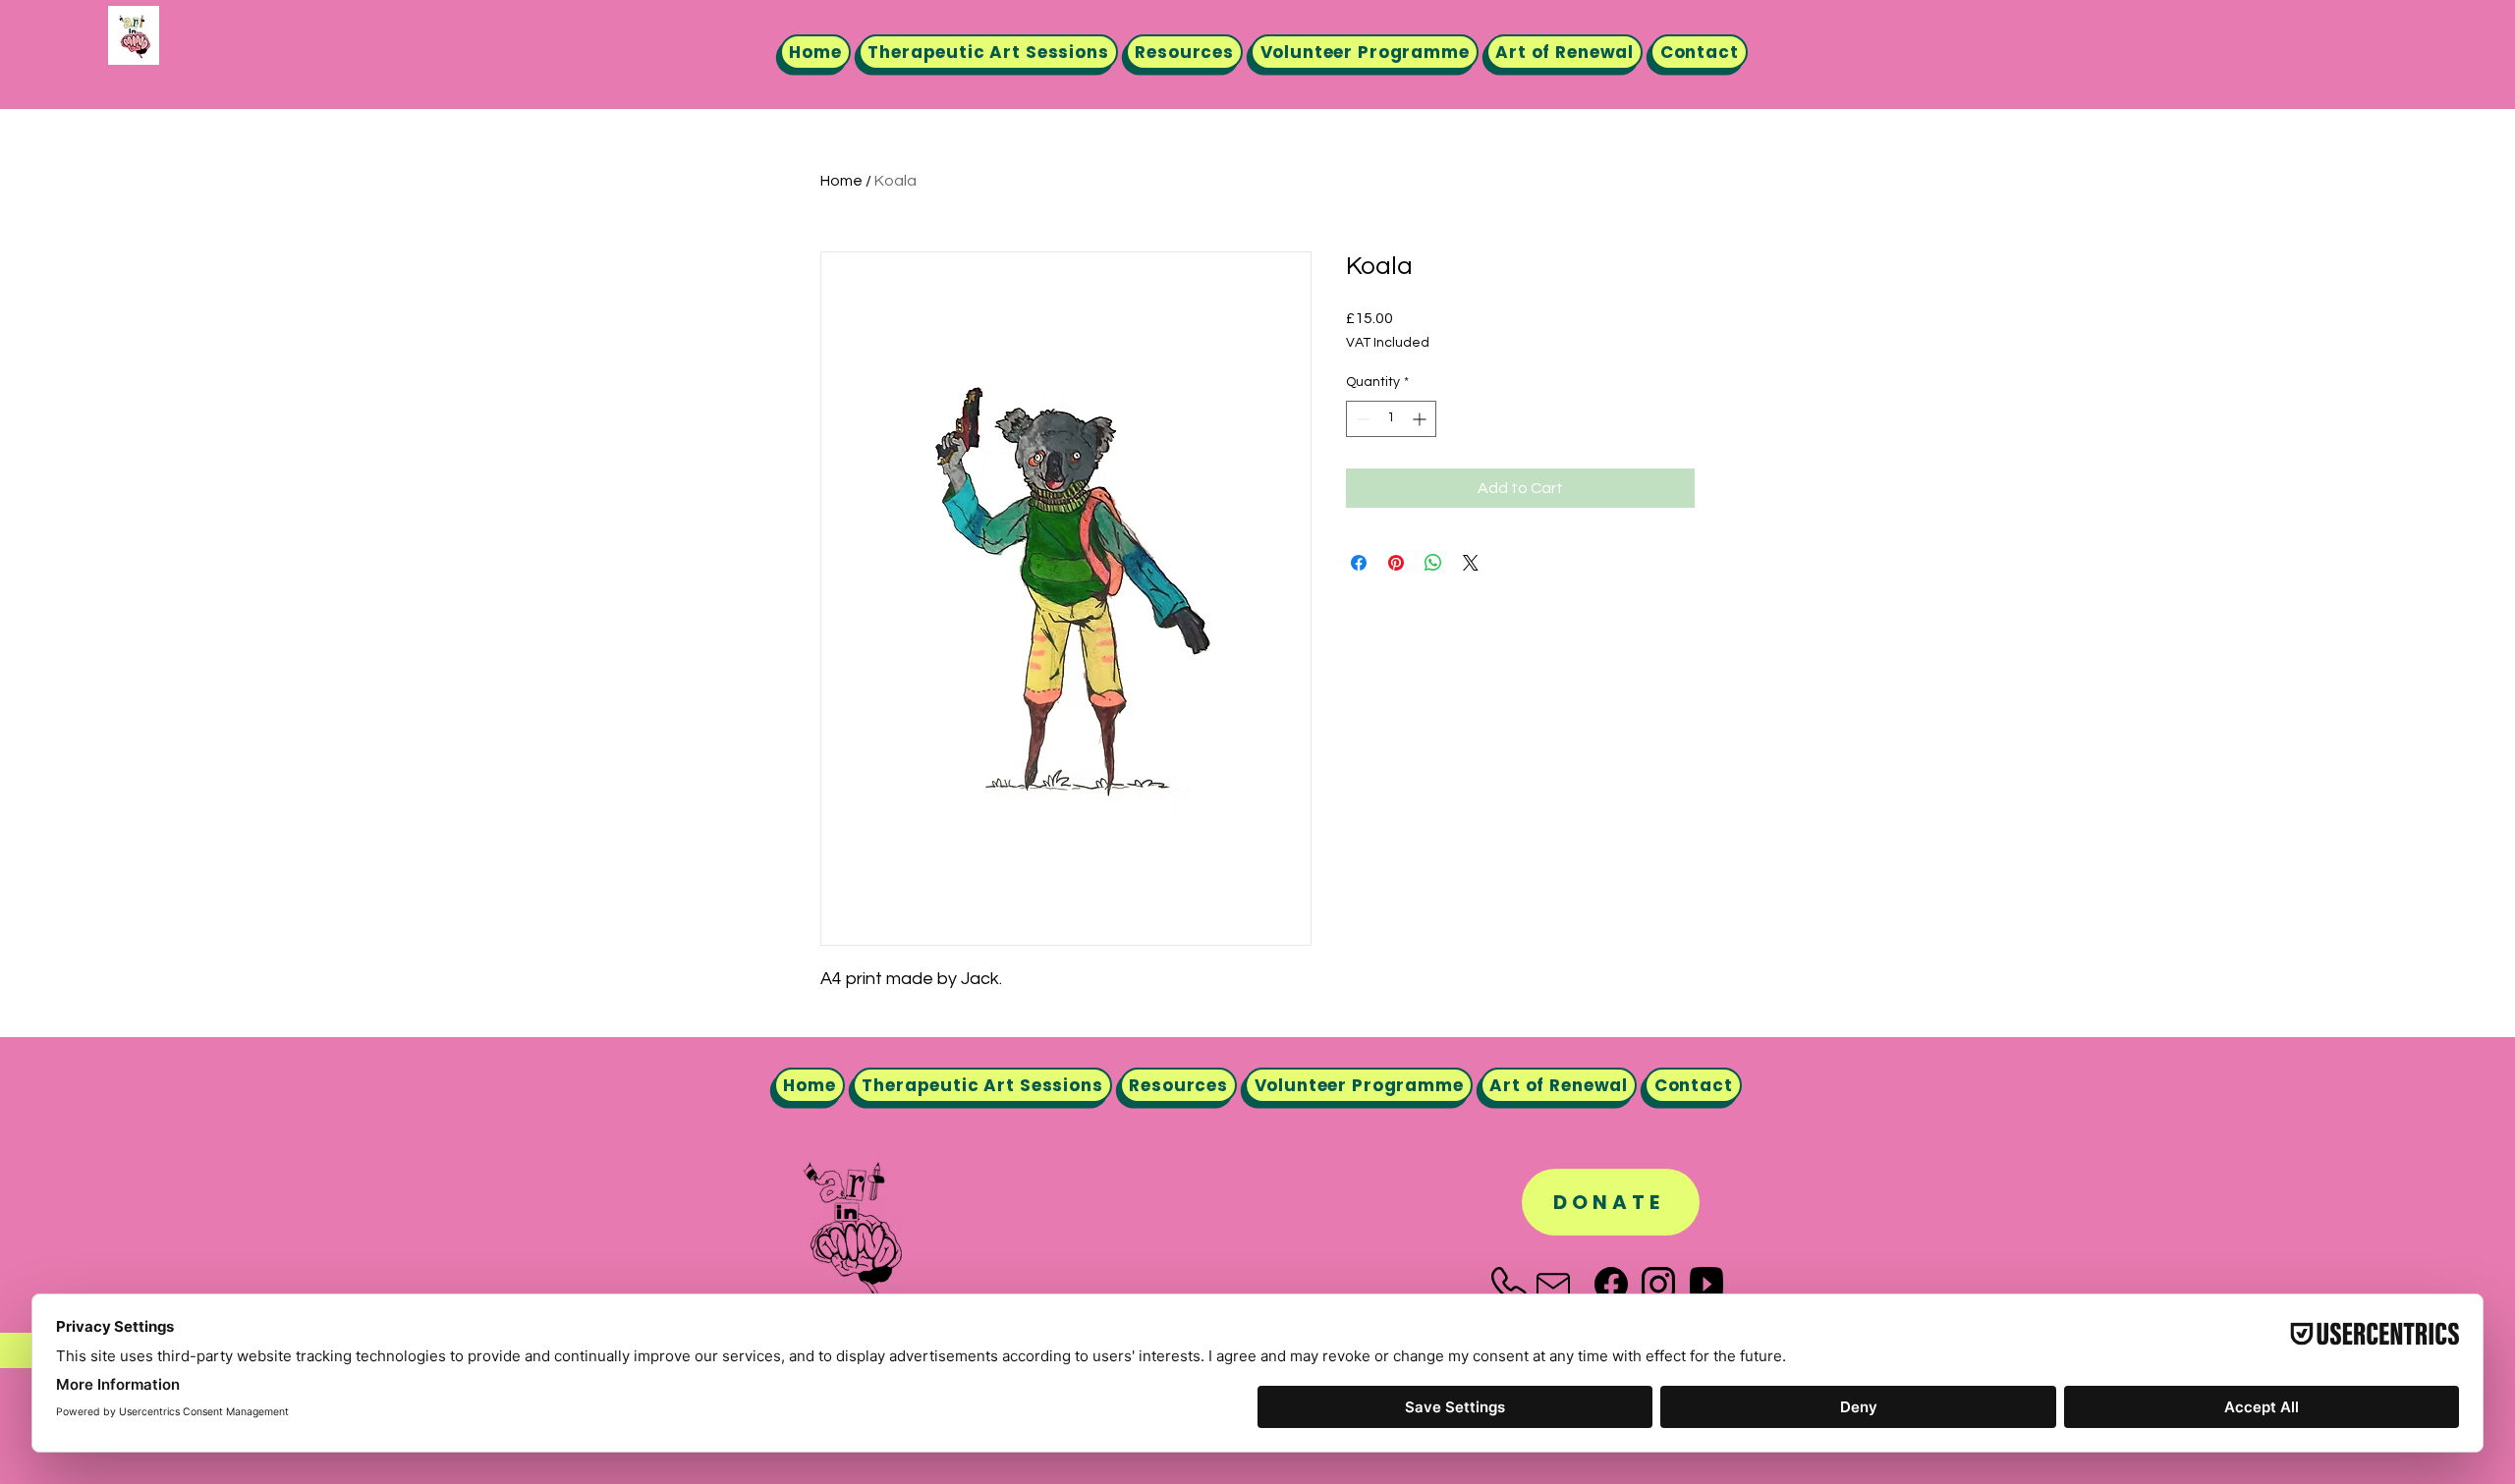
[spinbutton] (1391, 419)
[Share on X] (1471, 563)
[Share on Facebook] (1359, 563)
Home (841, 181)
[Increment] (1421, 419)
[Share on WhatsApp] (1433, 563)
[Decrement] (1361, 419)
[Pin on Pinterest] (1396, 563)
